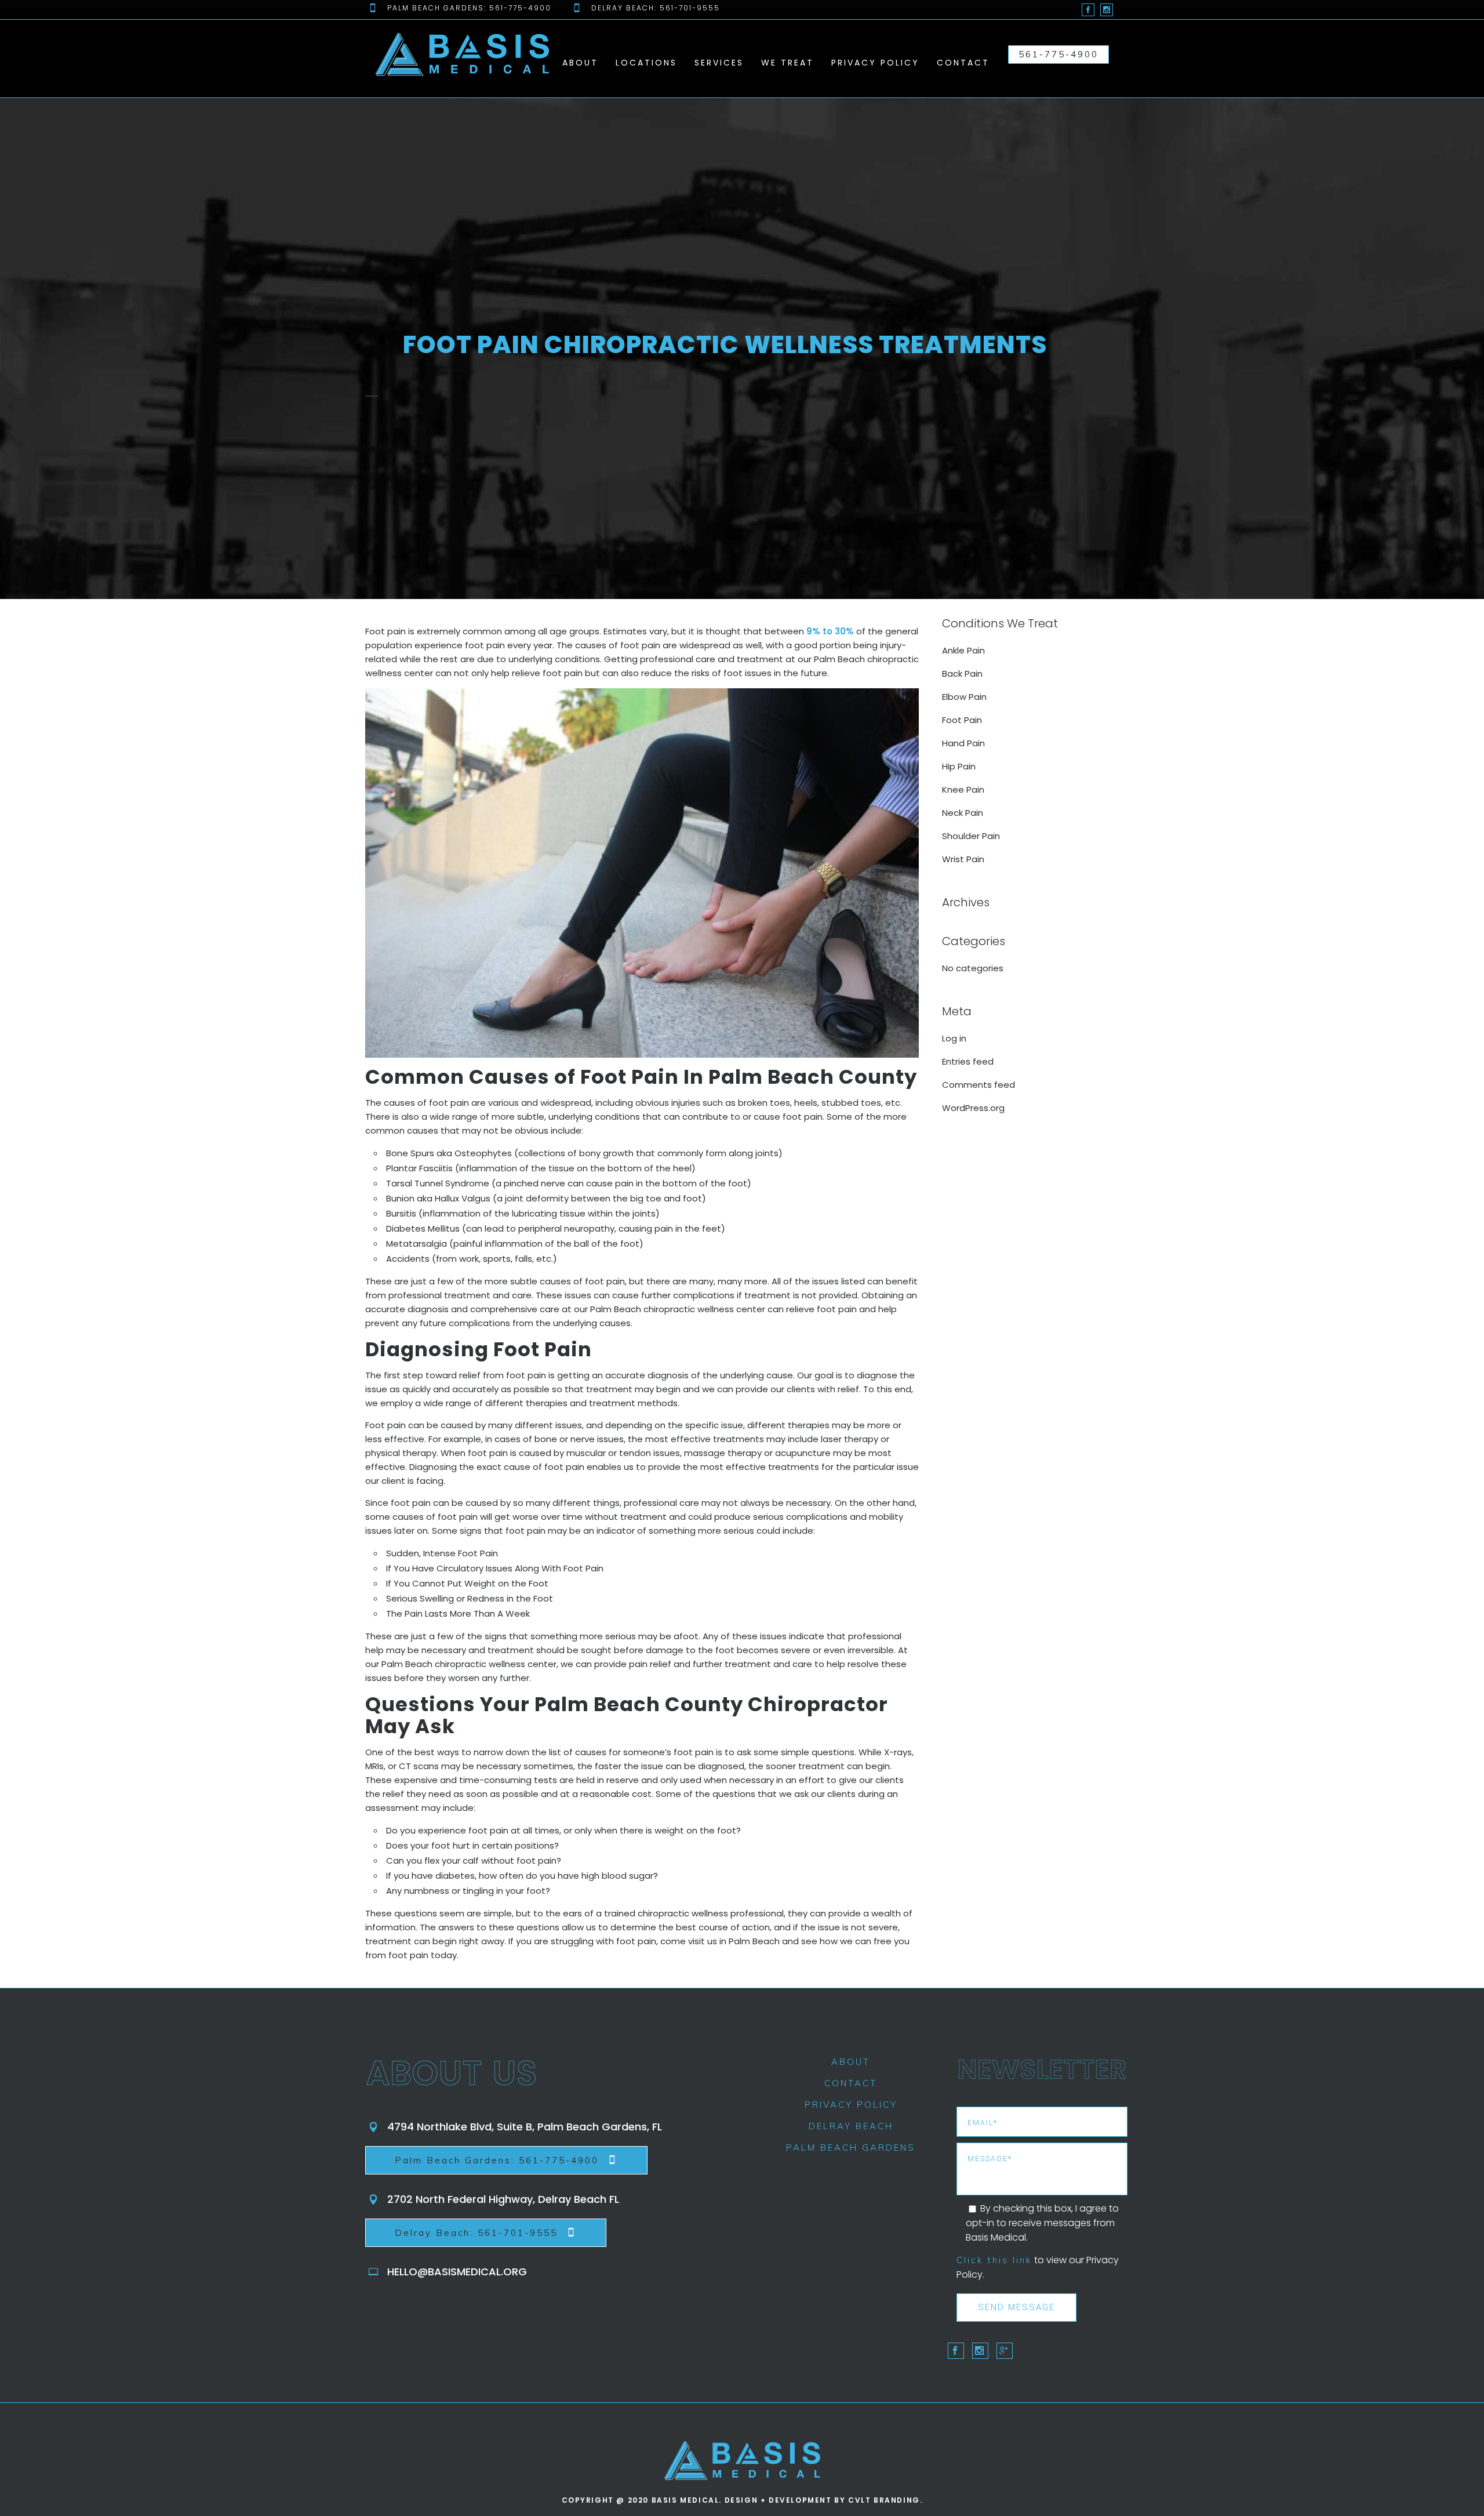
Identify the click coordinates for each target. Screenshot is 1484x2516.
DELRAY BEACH (851, 2126)
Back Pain (962, 674)
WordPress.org (973, 1108)
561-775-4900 (1059, 54)
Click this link (994, 2260)
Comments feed (979, 1085)
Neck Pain (963, 813)
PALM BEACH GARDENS (851, 2148)
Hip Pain (959, 766)
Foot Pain (962, 720)
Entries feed (968, 1061)
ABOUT (851, 2062)
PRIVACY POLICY (851, 2105)
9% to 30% (830, 631)
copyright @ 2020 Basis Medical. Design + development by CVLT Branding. (742, 2500)
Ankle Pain (963, 650)
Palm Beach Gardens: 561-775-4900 (497, 2160)
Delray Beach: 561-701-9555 (476, 2233)
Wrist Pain (963, 859)
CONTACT (851, 2083)
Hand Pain (963, 743)
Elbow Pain (964, 697)
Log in (954, 1038)
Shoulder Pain (971, 836)
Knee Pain (963, 789)
